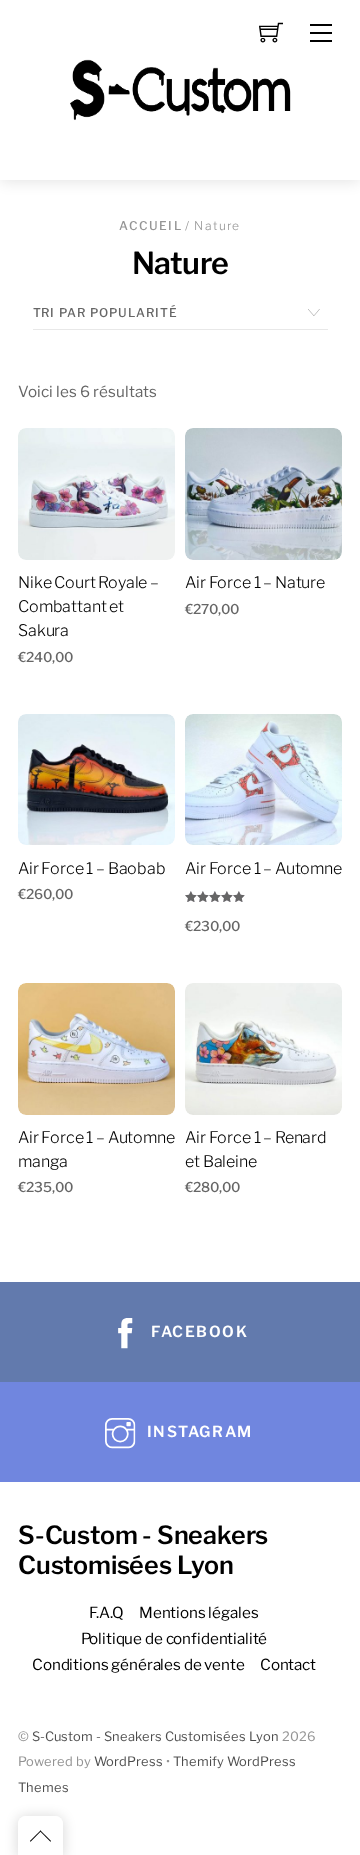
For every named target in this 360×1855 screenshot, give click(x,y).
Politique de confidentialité (174, 1638)
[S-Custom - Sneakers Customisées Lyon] (180, 87)
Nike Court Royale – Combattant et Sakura (88, 606)
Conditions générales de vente (138, 1664)
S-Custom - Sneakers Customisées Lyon (155, 1736)
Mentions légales (199, 1612)
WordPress (128, 1761)
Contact (288, 1664)
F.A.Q (106, 1612)
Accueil (150, 225)
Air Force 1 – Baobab (92, 868)
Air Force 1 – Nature (255, 582)
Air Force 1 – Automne (263, 868)
